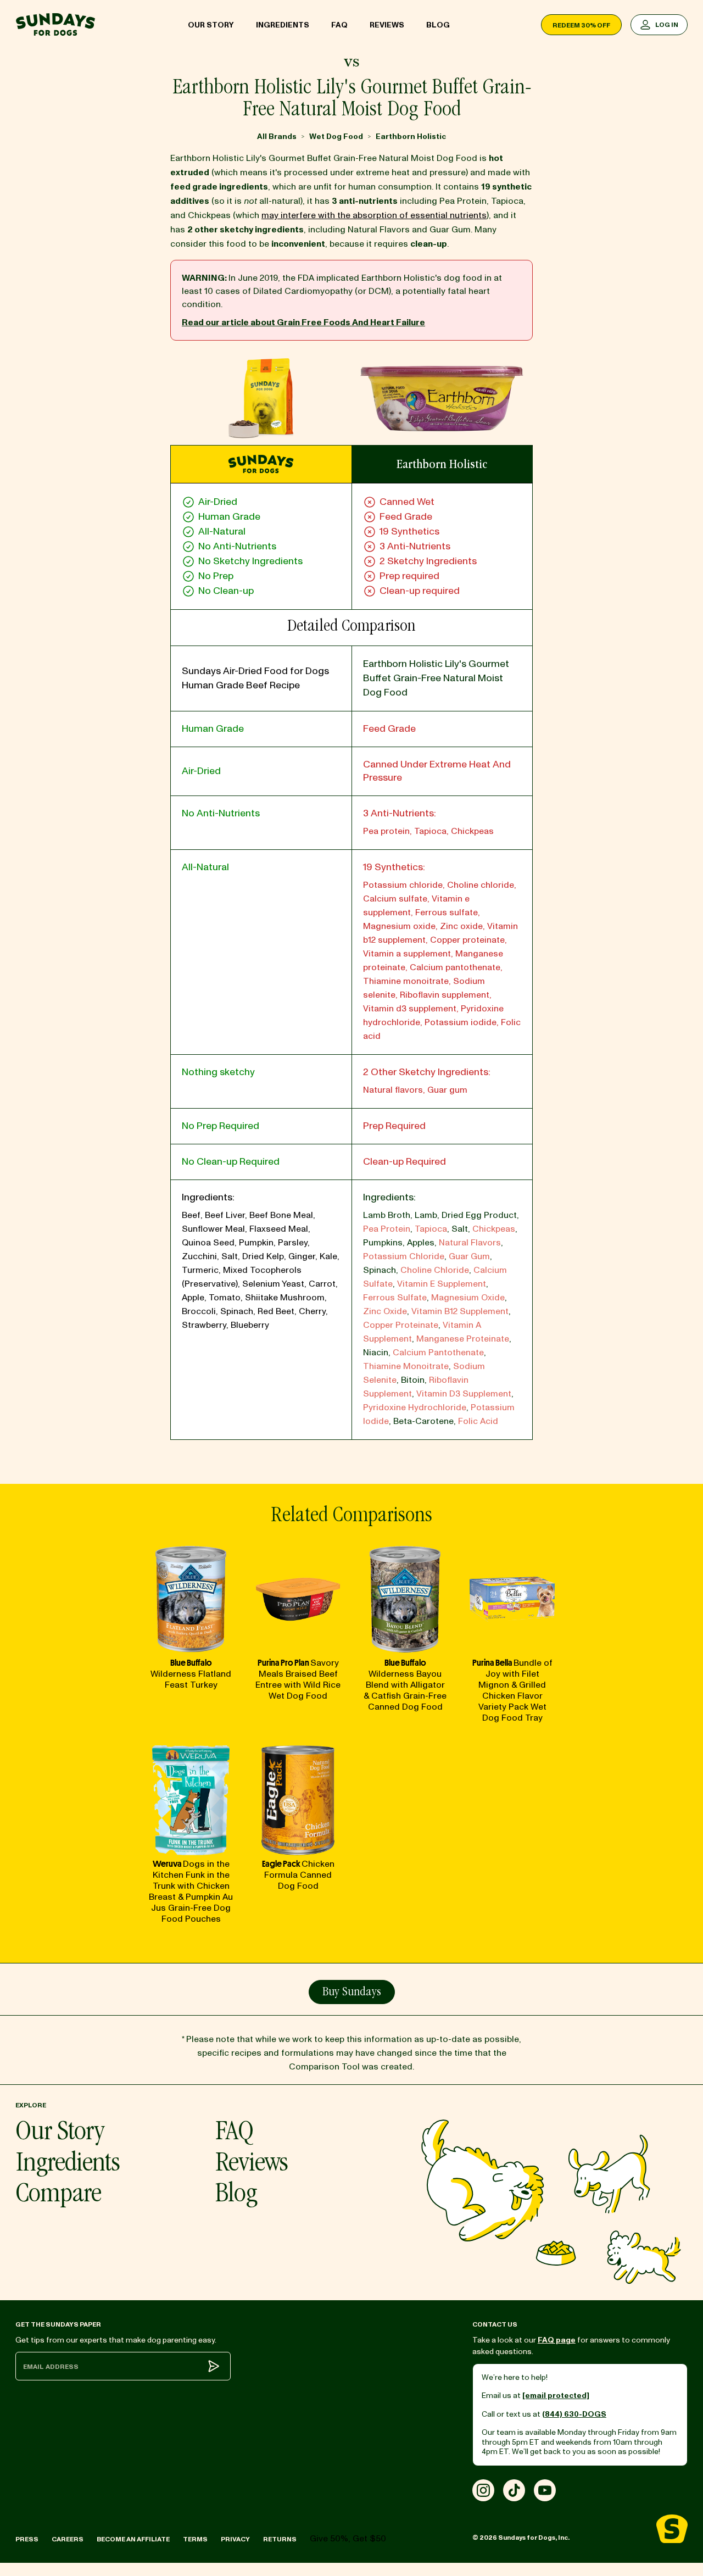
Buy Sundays (352, 1993)
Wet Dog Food (336, 137)
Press (27, 2539)
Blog (438, 25)
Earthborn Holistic (411, 137)
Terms (195, 2539)
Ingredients (283, 25)
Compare (58, 2196)
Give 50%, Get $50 (348, 2539)
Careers (68, 2539)
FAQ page (557, 2340)
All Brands (277, 137)
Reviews (387, 25)
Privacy (235, 2539)
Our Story (211, 25)
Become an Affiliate (133, 2539)
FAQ (339, 25)
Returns (280, 2539)
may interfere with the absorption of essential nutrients (374, 215)
